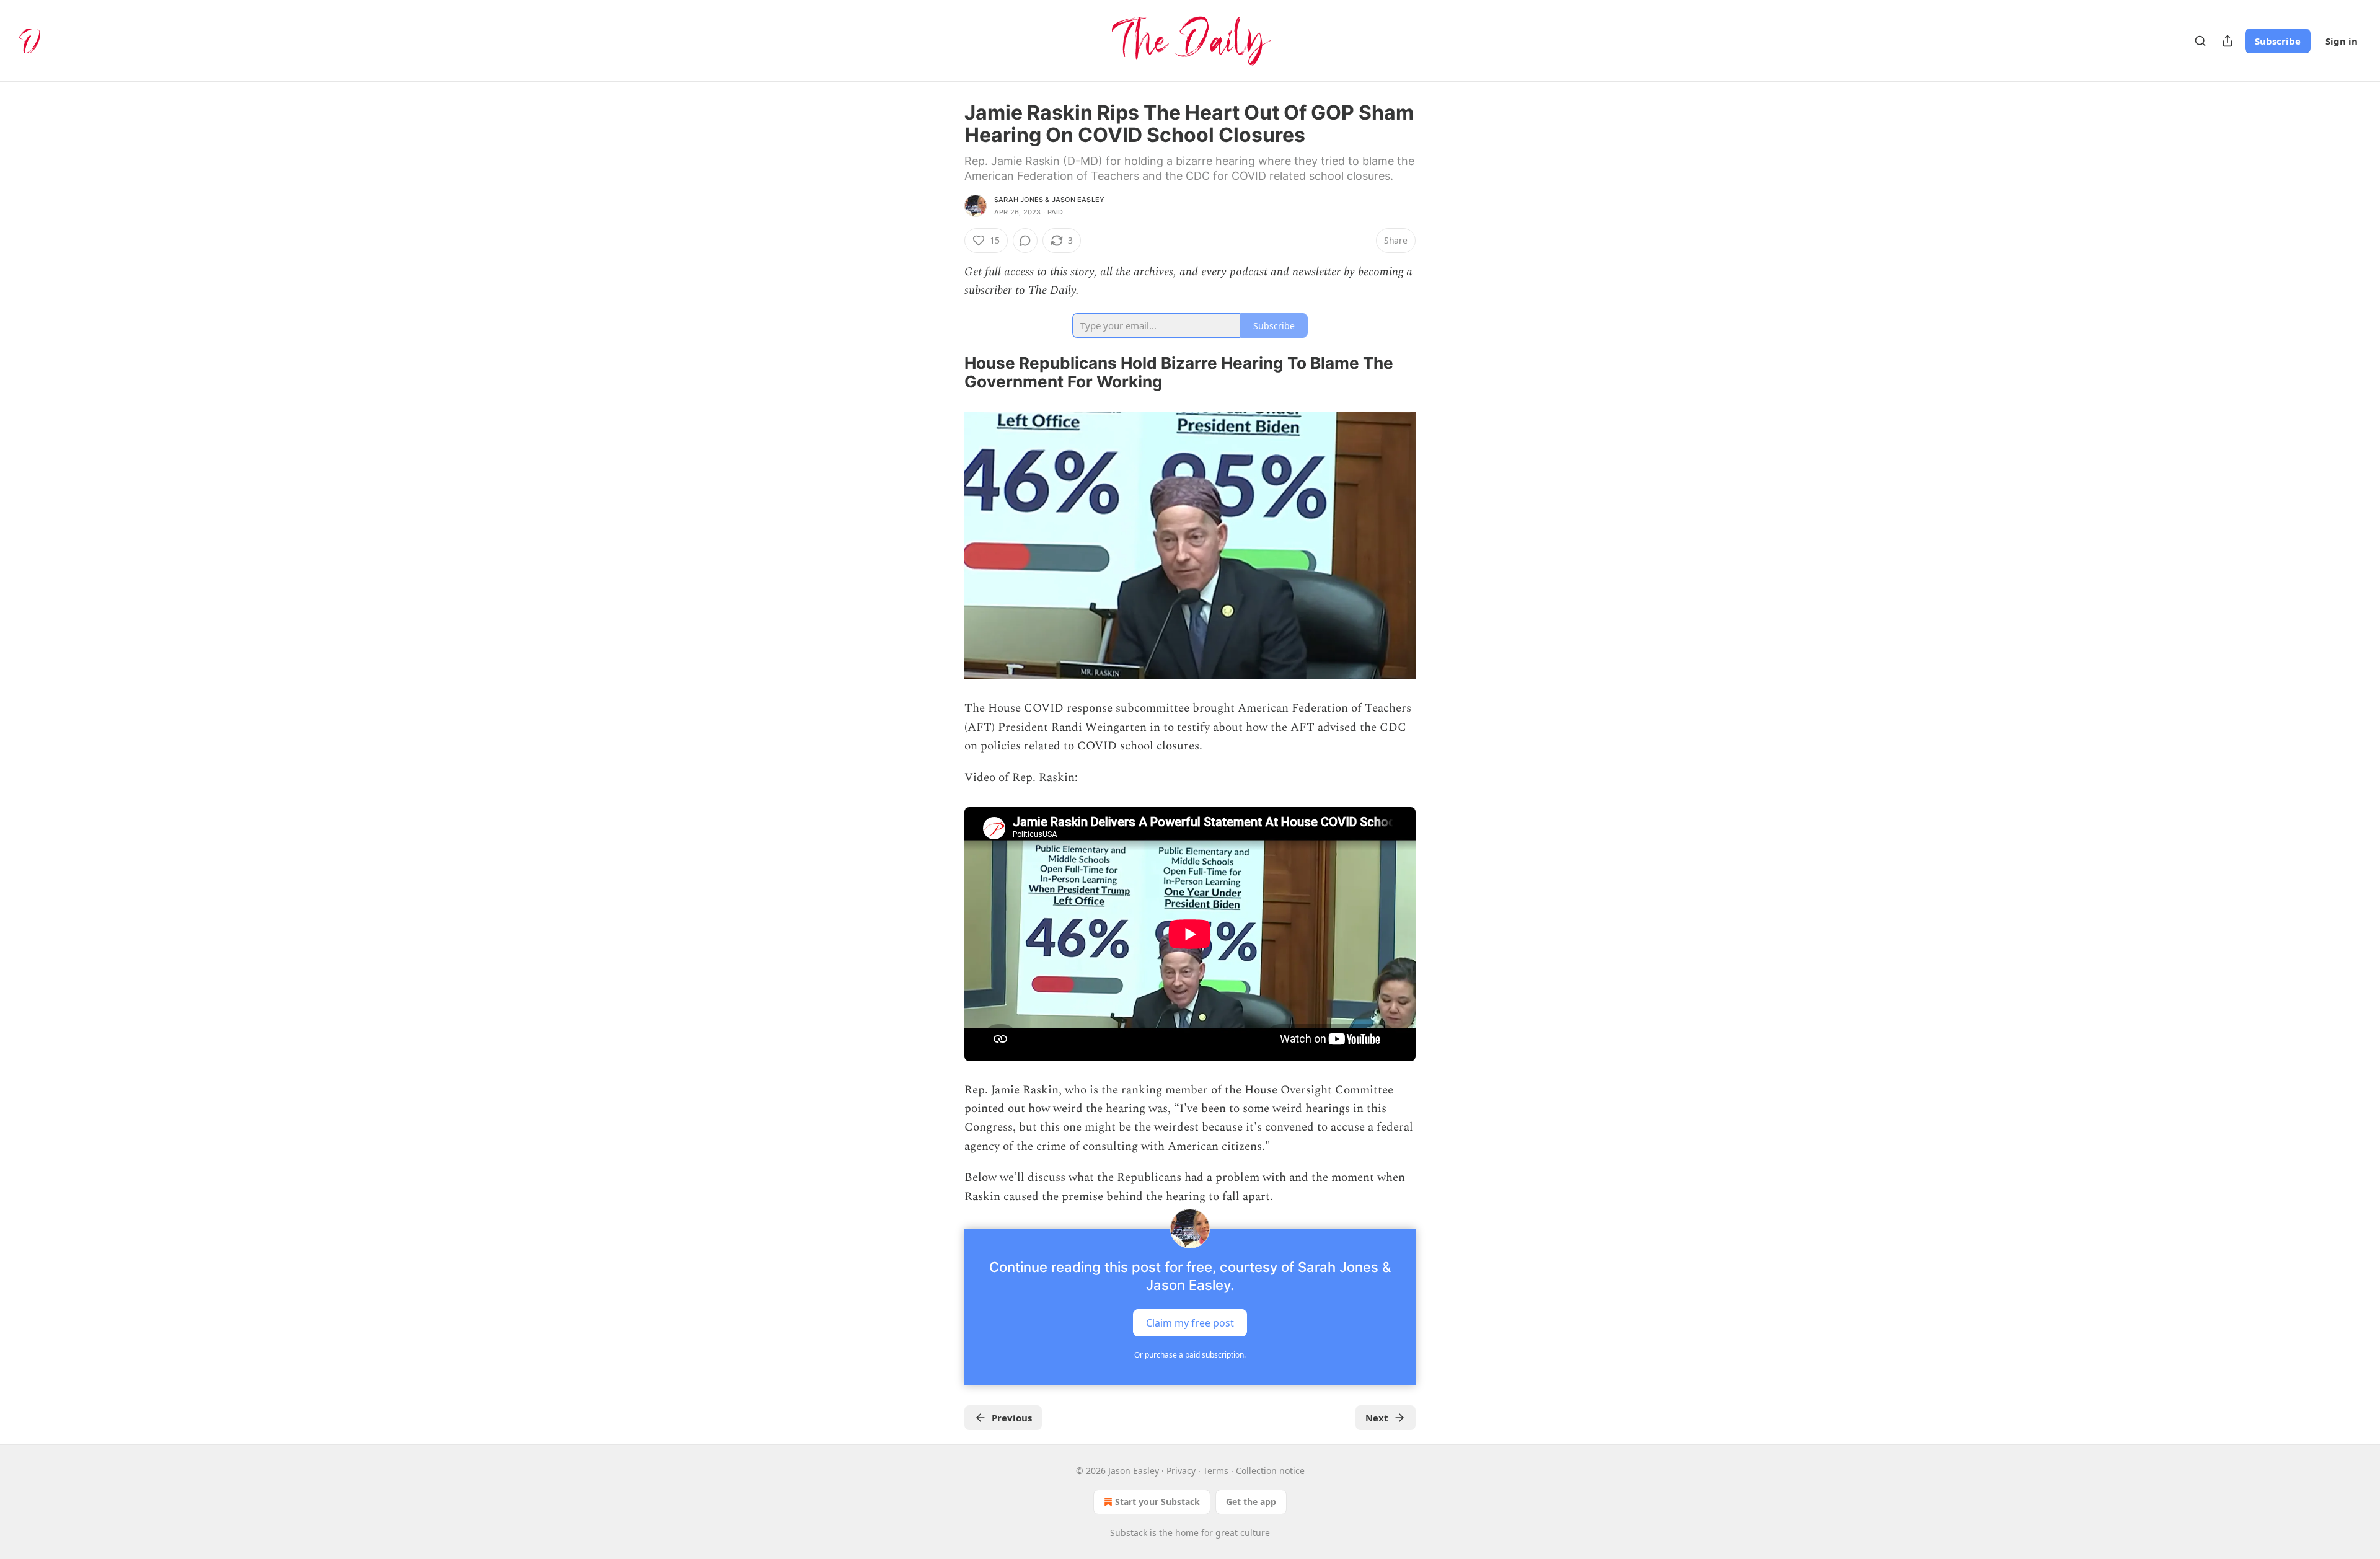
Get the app (1251, 1502)
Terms (1216, 1471)
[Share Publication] (2228, 41)
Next (1377, 1418)
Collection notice (1270, 1471)
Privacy (1181, 1471)
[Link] (947, 373)
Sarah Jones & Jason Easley (1049, 200)
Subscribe (2278, 41)
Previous (1012, 1418)
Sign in (2342, 41)
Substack (1129, 1533)
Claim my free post (1190, 1322)
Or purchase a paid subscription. (1190, 1355)
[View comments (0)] (1025, 241)
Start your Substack (1157, 1502)
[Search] (2200, 41)
